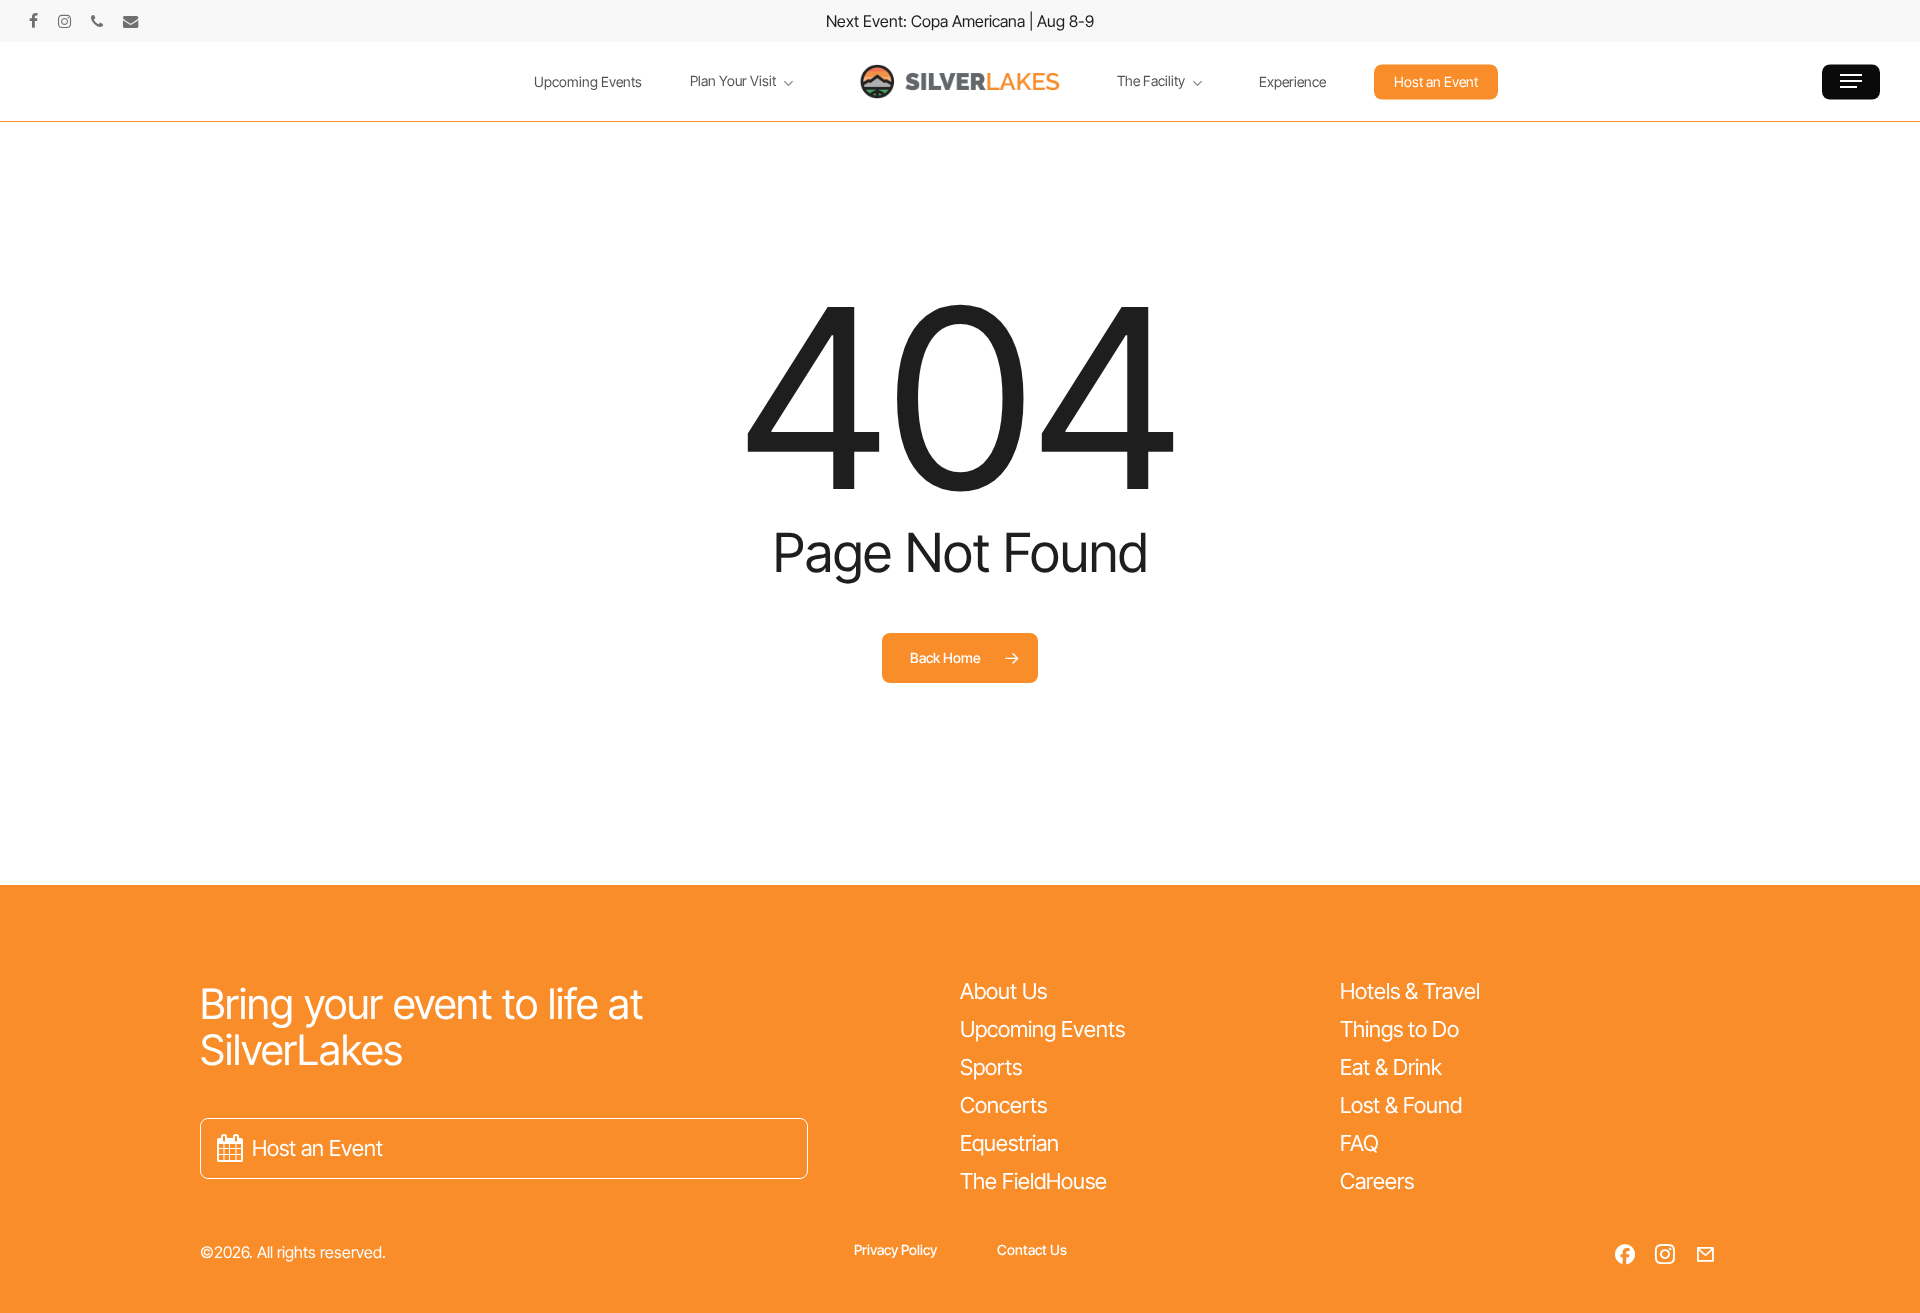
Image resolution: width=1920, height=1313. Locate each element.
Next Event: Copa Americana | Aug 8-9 (960, 21)
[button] (1851, 81)
